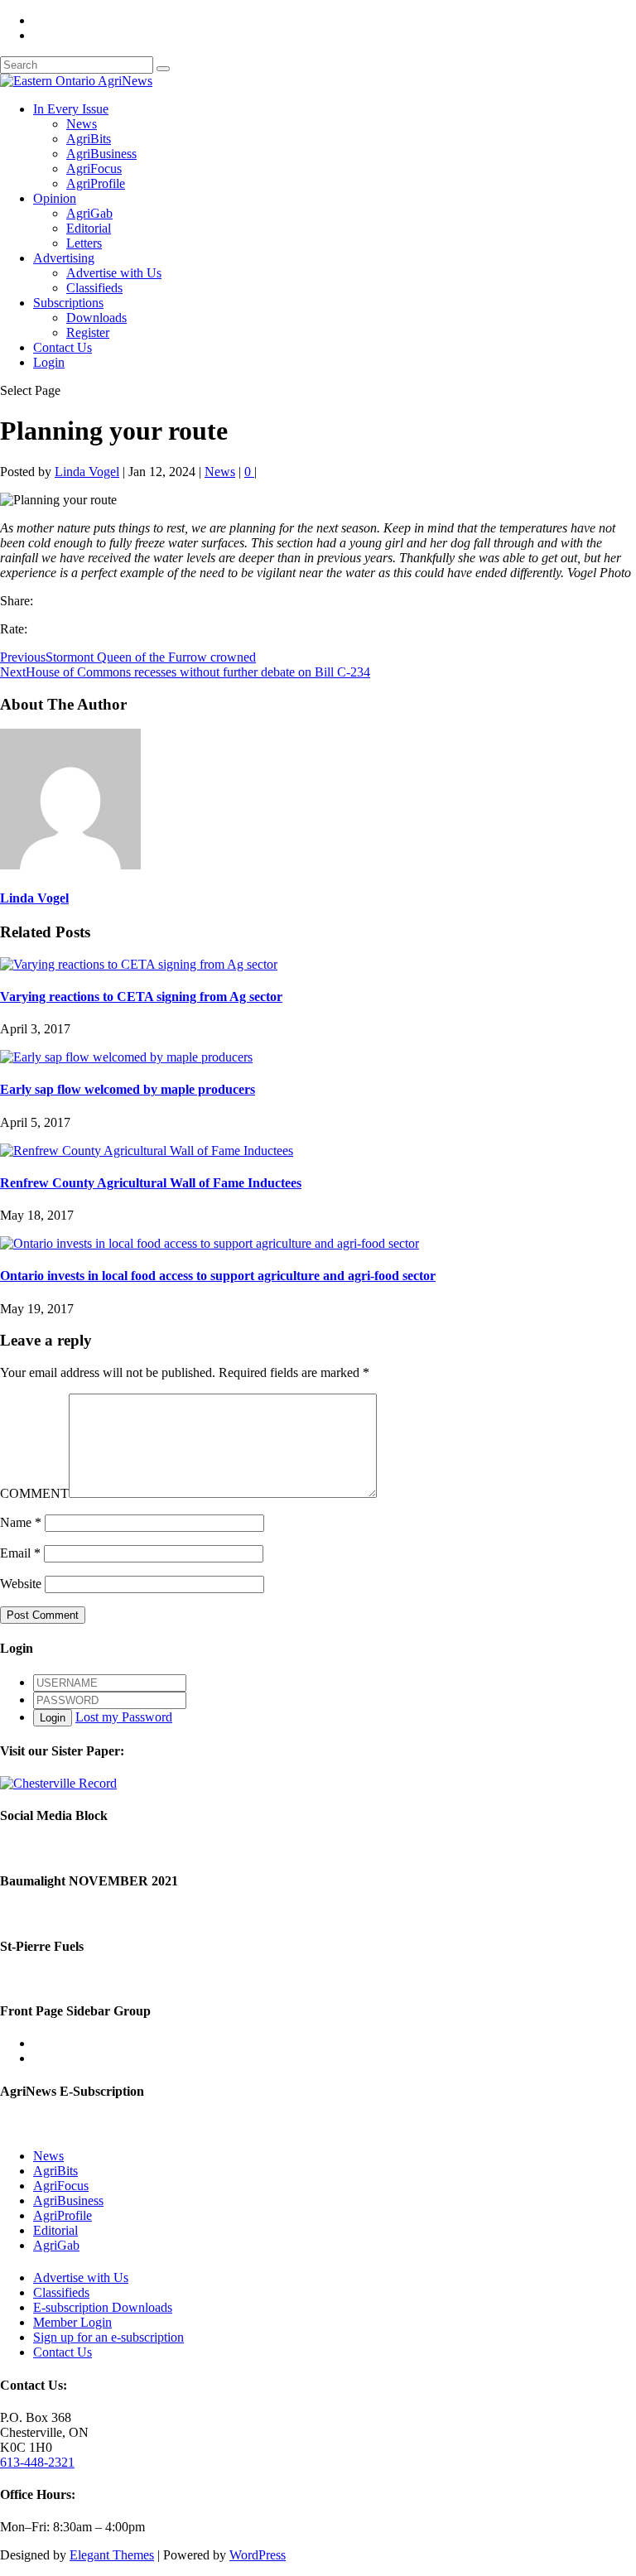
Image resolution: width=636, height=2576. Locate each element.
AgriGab (89, 213)
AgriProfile (96, 183)
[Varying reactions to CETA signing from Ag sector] (139, 964)
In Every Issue (71, 109)
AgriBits (89, 139)
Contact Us (63, 347)
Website (21, 1584)
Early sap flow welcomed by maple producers (128, 1089)
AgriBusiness (101, 154)
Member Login (72, 2322)
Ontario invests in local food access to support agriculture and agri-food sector (218, 1276)
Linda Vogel (87, 472)
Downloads (96, 318)
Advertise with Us (114, 273)
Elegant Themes (112, 2555)
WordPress (258, 2555)
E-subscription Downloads (103, 2307)
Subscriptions (68, 303)
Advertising (64, 258)
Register (88, 332)
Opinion (55, 198)
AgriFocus (94, 169)
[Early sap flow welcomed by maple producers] (126, 1057)
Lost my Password (124, 1717)
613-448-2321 (37, 2462)
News (82, 124)
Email (20, 1553)
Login (49, 362)
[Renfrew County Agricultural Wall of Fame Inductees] (147, 1151)
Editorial (89, 228)
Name (21, 1522)
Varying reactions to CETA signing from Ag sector (141, 997)
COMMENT (34, 1493)
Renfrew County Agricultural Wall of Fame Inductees (151, 1183)
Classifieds (94, 288)
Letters (84, 243)
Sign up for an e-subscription (108, 2337)
